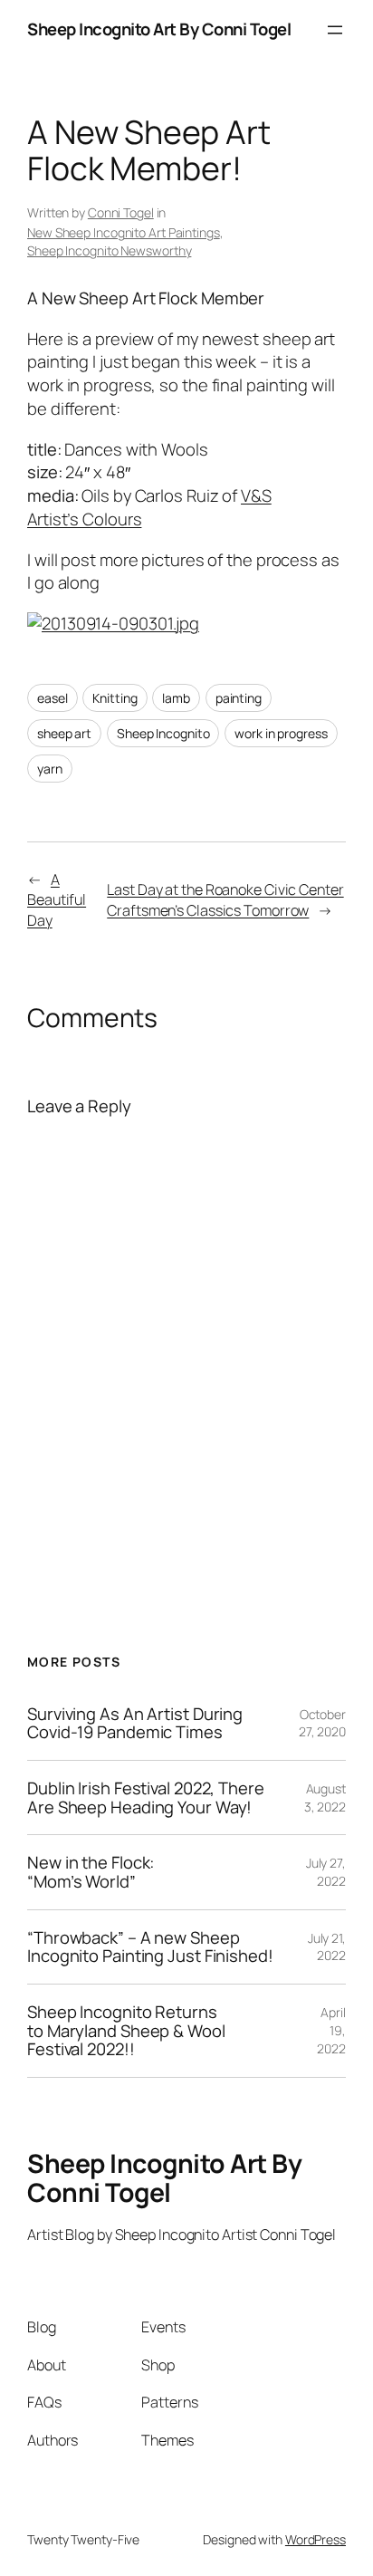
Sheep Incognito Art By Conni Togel (159, 29)
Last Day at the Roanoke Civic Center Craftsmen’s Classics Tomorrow (225, 900)
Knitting (115, 698)
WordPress (316, 2539)
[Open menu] (335, 30)
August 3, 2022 (325, 1797)
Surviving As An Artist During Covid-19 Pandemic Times (135, 1723)
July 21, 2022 (327, 1947)
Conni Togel (121, 212)
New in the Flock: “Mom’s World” (91, 1872)
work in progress (281, 733)
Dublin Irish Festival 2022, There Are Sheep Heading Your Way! (146, 1797)
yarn (50, 769)
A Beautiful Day (57, 900)
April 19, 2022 (331, 2030)
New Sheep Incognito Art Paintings (124, 232)
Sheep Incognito (163, 733)
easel (53, 698)
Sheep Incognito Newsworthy (109, 250)
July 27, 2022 (326, 1872)
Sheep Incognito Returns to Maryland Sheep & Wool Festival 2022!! (126, 2031)
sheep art (64, 733)
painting (239, 698)
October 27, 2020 (322, 1723)
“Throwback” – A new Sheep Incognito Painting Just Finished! (150, 1947)
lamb (176, 698)
